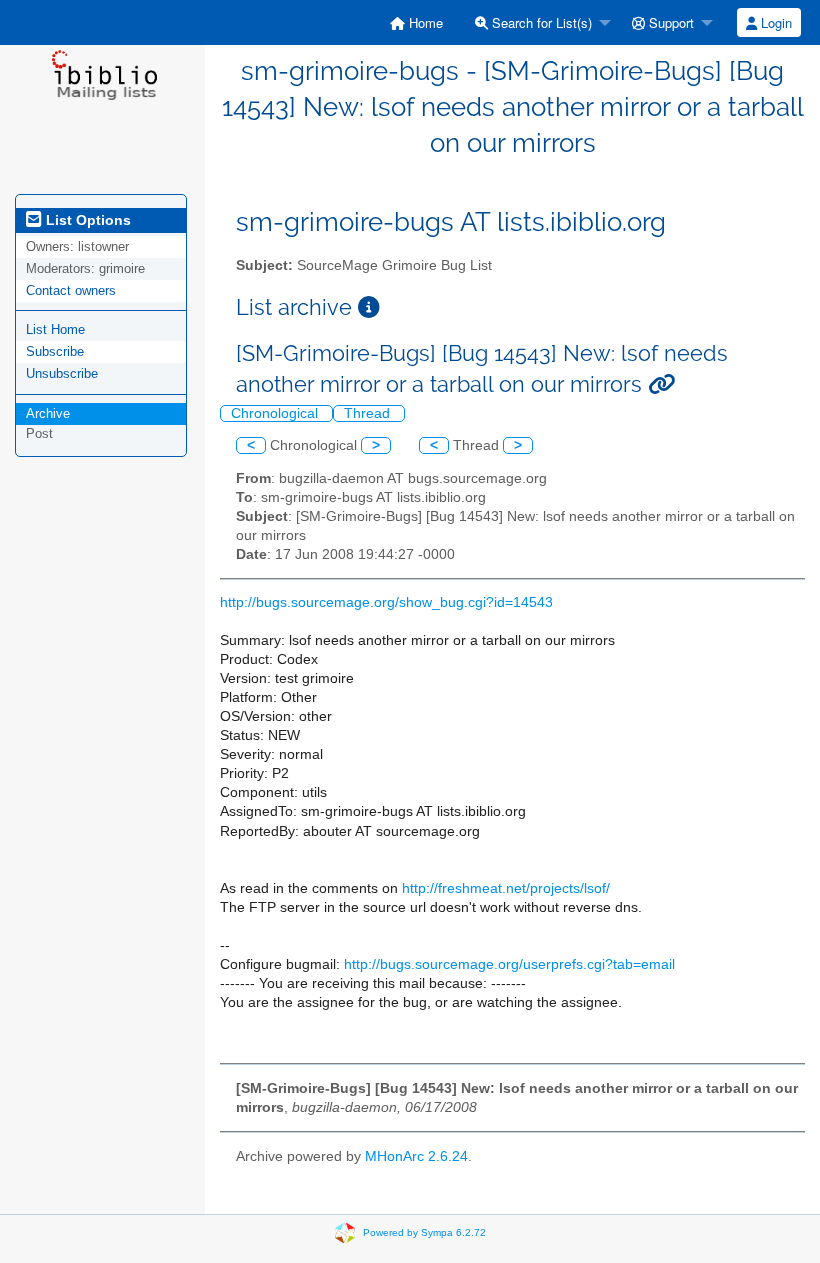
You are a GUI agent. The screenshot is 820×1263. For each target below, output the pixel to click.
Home (424, 22)
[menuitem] (416, 22)
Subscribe (55, 351)
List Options (86, 220)
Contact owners (71, 290)
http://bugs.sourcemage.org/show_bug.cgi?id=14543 (386, 602)
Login (774, 22)
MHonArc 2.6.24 (416, 1156)
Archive (48, 413)
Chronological (276, 413)
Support (669, 22)
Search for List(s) (540, 22)
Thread (369, 413)
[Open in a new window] (369, 307)
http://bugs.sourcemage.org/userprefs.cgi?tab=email (509, 964)
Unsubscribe (62, 373)
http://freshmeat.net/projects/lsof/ (506, 888)
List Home (55, 329)
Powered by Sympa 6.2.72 (424, 1231)
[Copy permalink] (661, 384)
